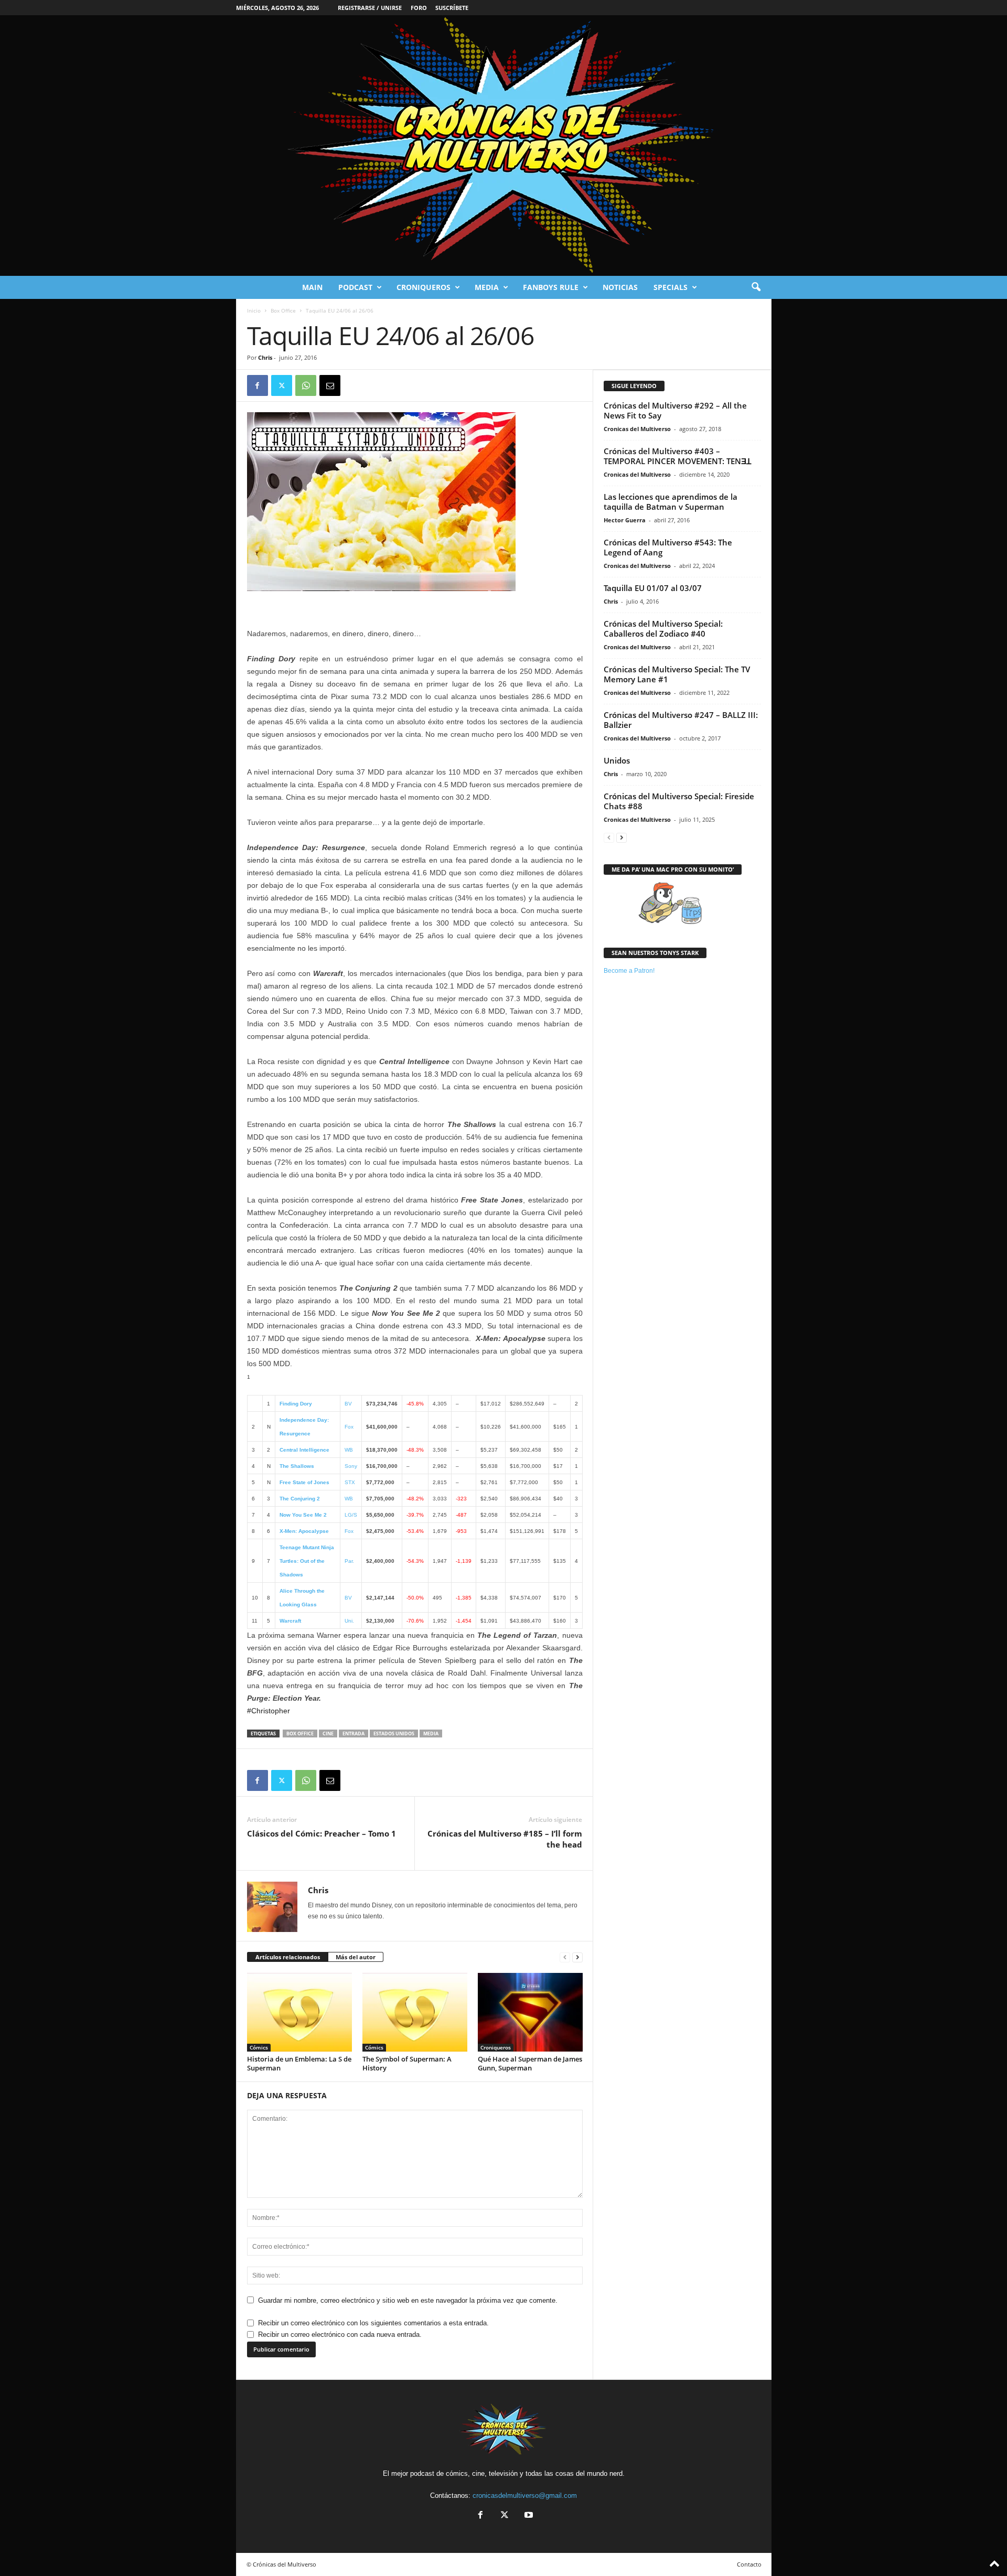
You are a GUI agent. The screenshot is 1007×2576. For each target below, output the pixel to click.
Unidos (617, 760)
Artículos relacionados (288, 1957)
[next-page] (577, 1957)
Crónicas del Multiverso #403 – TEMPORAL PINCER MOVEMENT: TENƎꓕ (677, 456)
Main (312, 287)
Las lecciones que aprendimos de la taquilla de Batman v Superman (671, 502)
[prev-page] (565, 1957)
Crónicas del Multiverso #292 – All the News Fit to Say (675, 410)
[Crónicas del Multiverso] (504, 146)
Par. (349, 1561)
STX (350, 1482)
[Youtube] (528, 2516)
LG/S (351, 1515)
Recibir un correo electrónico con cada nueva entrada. (340, 2334)
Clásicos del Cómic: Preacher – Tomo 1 (322, 1833)
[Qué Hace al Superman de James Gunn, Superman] (530, 2012)
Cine (328, 1734)
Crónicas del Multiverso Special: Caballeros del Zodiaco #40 (663, 629)
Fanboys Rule (551, 287)
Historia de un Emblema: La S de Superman (299, 2063)
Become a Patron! (629, 971)
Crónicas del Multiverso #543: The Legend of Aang (668, 547)
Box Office (283, 310)
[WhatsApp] (306, 385)
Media (487, 287)
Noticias (620, 287)
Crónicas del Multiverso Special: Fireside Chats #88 (679, 801)
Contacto (749, 2564)
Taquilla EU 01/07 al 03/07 (653, 588)
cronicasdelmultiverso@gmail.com (525, 2495)
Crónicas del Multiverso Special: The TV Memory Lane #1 (677, 674)
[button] (756, 287)
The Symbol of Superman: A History (407, 2063)
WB (349, 1450)
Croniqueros (424, 287)
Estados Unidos (394, 1734)
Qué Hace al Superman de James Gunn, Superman (530, 2063)
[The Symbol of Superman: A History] (415, 2012)
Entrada (353, 1734)
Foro (419, 8)
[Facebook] (258, 385)
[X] (282, 385)
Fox (349, 1427)
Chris (265, 357)
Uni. (349, 1621)
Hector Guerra (625, 520)
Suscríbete (452, 8)
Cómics (259, 2047)
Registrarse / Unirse (370, 8)
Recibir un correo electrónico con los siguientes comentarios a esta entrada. (373, 2323)
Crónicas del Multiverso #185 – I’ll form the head (505, 1839)
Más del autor (356, 1957)
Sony (351, 1466)
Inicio (254, 310)
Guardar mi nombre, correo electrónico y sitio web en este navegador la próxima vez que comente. (408, 2300)
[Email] (330, 385)
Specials (671, 287)
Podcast (355, 287)
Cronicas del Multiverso (637, 429)
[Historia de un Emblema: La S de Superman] (299, 2012)
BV (348, 1404)
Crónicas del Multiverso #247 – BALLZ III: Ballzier (681, 720)
